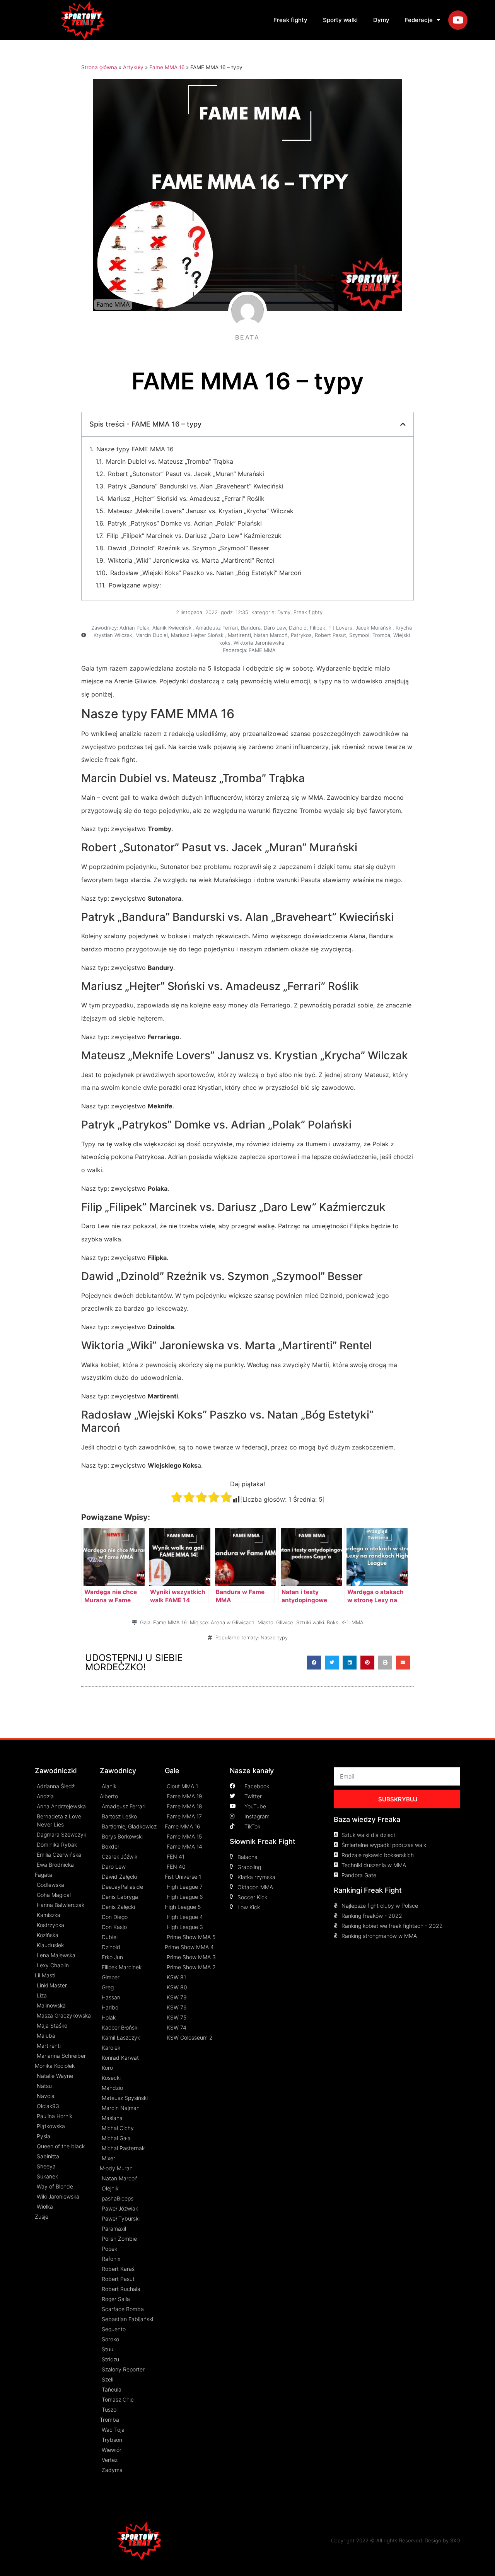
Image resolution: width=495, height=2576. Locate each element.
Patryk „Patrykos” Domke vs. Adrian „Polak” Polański (185, 523)
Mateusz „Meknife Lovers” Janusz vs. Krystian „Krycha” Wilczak (201, 511)
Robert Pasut (330, 635)
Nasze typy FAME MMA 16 (135, 449)
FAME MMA (262, 650)
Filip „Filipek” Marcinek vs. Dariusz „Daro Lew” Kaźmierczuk (194, 536)
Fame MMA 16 (167, 67)
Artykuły (133, 67)
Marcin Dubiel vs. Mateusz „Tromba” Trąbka (170, 461)
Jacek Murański (374, 628)
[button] (314, 1663)
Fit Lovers (340, 628)
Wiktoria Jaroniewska (259, 643)
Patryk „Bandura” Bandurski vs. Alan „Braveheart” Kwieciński (196, 486)
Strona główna (99, 67)
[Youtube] (458, 20)
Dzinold (298, 628)
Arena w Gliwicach (233, 1622)
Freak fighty (290, 20)
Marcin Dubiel (152, 635)
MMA (358, 1622)
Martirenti (239, 635)
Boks (333, 1622)
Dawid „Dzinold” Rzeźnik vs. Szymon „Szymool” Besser (189, 548)
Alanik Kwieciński (172, 628)
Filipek (317, 628)
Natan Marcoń (271, 635)
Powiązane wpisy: (135, 585)
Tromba (381, 635)
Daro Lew (275, 628)
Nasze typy (274, 1637)
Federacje (419, 20)
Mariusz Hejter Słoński (198, 635)
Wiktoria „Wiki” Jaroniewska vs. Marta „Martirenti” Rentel (191, 560)
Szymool (359, 635)
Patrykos (301, 635)
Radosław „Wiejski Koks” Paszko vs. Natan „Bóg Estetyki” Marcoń (206, 573)
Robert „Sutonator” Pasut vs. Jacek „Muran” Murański (186, 474)
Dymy (381, 20)
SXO (455, 2540)
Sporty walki (340, 20)
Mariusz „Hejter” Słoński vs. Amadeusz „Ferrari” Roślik (186, 498)
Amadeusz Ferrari (217, 628)
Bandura (251, 628)
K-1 (345, 1622)
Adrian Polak (134, 628)
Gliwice (285, 1622)
